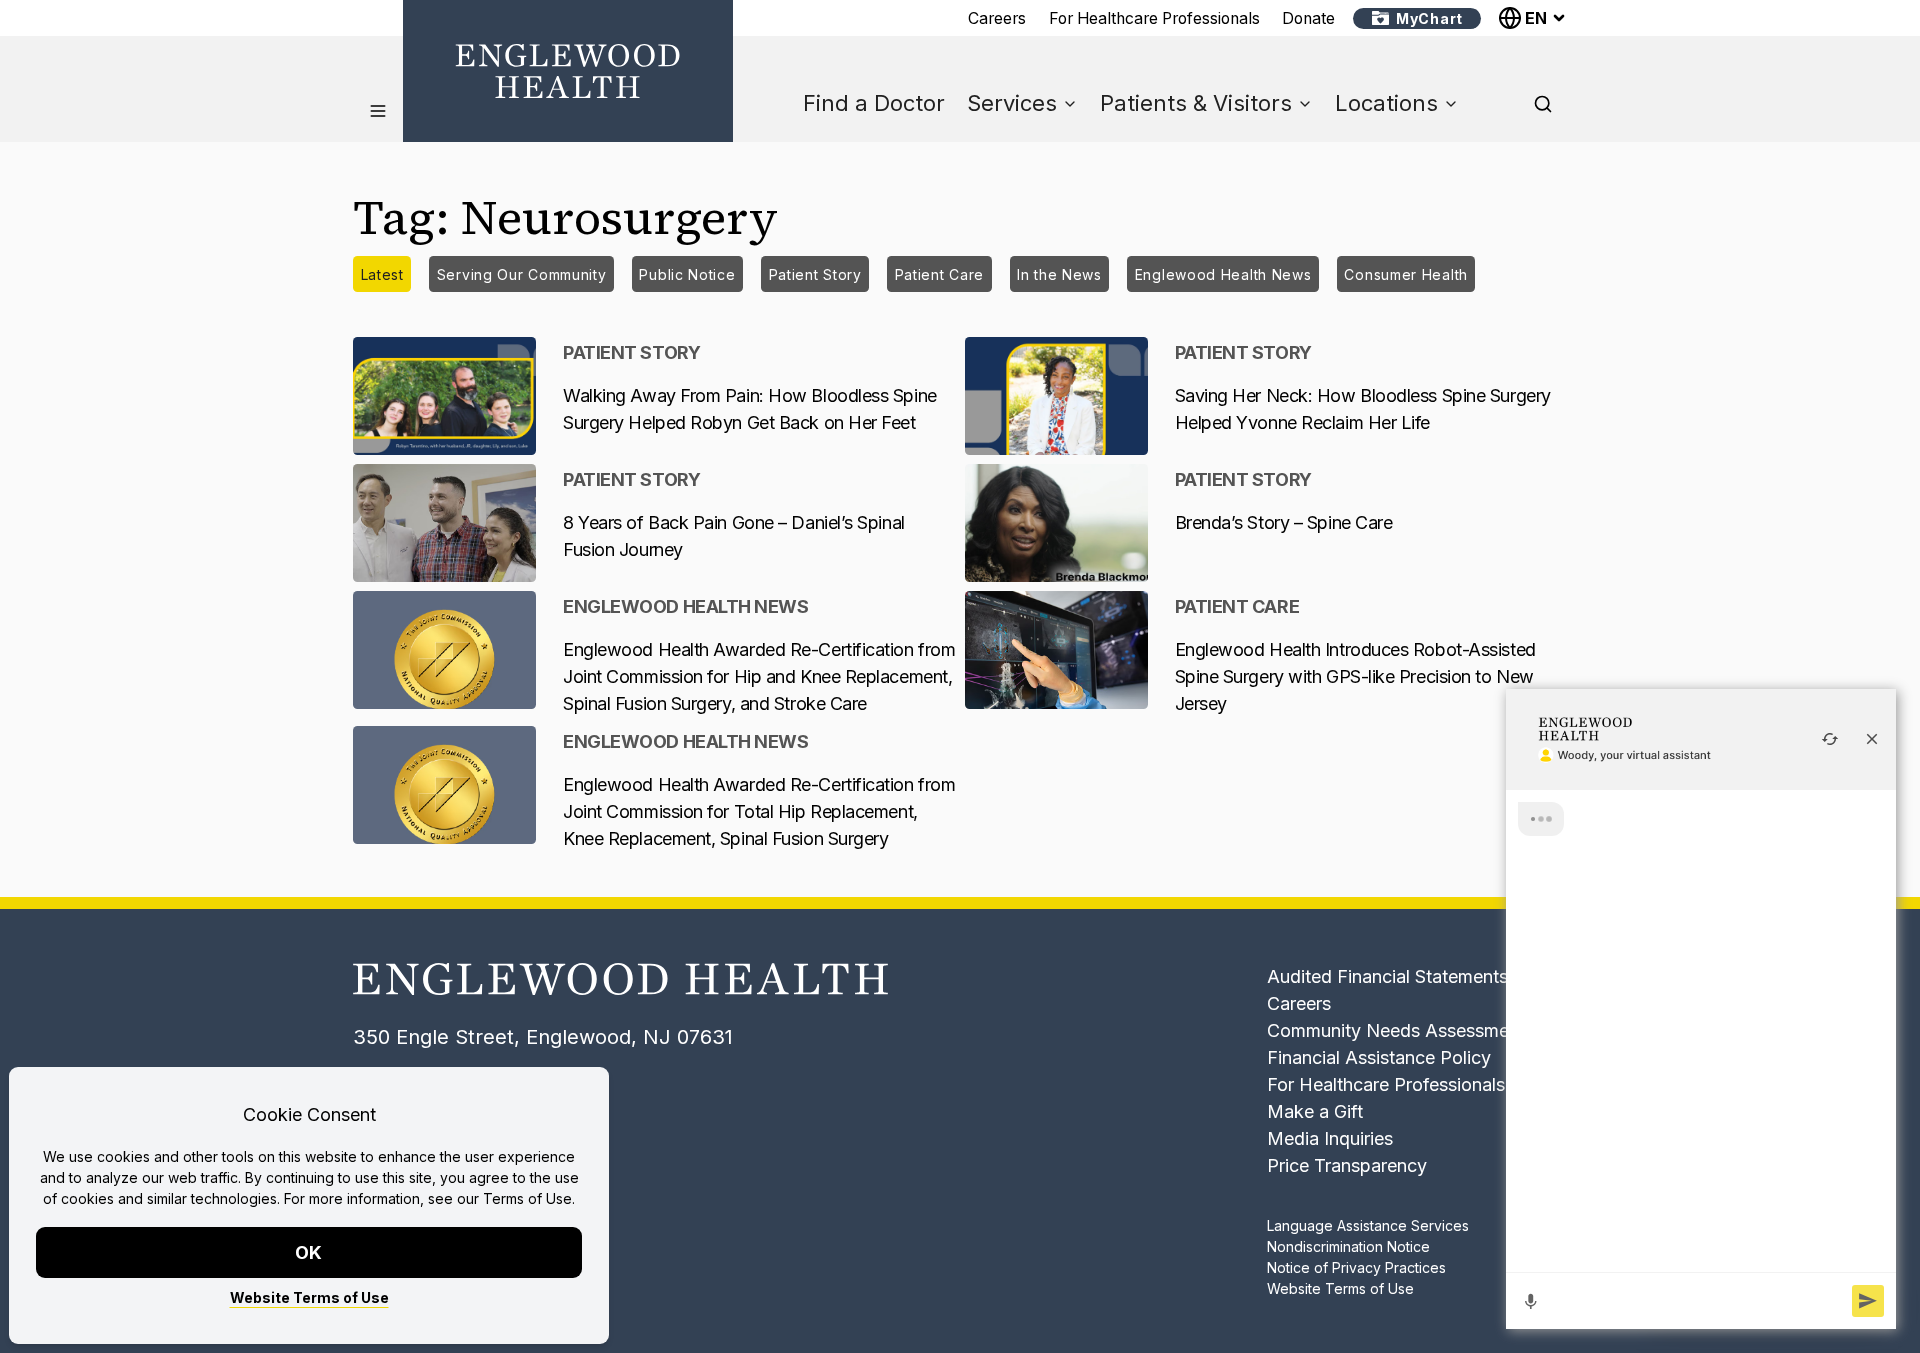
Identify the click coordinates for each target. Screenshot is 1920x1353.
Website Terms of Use (309, 1297)
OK (309, 1252)
